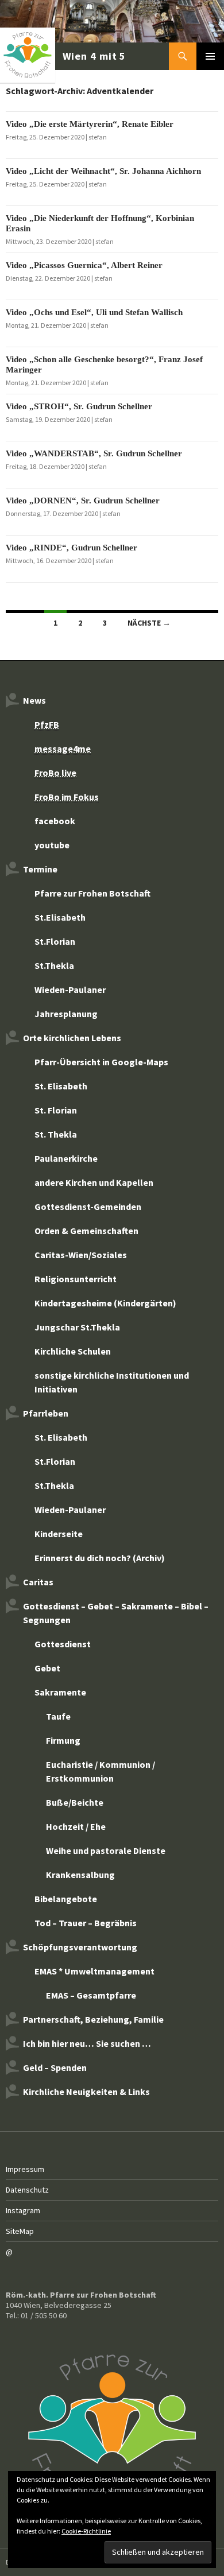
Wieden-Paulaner (70, 990)
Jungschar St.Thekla (77, 1327)
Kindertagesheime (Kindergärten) (105, 1303)
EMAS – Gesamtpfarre (91, 1995)
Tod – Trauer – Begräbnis (86, 1923)
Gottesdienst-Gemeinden (88, 1206)
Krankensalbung (80, 1875)
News (34, 700)
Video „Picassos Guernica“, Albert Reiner (84, 265)
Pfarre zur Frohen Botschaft (64, 56)
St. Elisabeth (61, 1086)
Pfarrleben (46, 1413)
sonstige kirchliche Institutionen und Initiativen (112, 1382)
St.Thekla (54, 965)
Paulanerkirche (66, 1158)
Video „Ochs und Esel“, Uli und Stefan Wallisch (94, 312)
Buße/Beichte (75, 1802)
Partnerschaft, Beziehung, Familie (93, 2019)
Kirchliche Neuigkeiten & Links (86, 2092)
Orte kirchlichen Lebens (72, 1038)
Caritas (38, 1582)
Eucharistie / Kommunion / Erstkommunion (101, 1771)
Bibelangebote (66, 1899)
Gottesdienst (63, 1644)
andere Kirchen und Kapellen (94, 1182)
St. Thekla (56, 1134)
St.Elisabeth (60, 917)
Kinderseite (59, 1534)
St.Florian (55, 941)
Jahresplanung (66, 1014)
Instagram (23, 2210)
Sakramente (60, 1692)
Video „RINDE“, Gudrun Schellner (72, 548)
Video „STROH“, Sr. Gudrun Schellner (79, 406)
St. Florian (56, 1110)
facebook (55, 821)
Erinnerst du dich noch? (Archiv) (100, 1558)
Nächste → (149, 623)
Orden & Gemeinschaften (86, 1231)
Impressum (25, 2169)
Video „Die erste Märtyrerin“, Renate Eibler (90, 124)
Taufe (58, 1716)
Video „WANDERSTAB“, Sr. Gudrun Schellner (94, 453)
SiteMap (20, 2231)
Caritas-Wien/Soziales (81, 1255)
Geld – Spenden (55, 2067)
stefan (98, 137)
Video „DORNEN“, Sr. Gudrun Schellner (83, 501)
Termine (40, 869)
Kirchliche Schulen (73, 1351)
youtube (52, 845)
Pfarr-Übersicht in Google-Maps (101, 1062)
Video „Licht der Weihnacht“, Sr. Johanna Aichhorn (103, 171)
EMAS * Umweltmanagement (94, 1971)
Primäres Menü (210, 56)
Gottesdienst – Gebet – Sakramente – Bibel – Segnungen (116, 1613)
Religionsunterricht (76, 1279)
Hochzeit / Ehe (76, 1826)
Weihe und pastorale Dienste (106, 1850)
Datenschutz (27, 2190)
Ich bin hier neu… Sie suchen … (87, 2043)
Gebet (47, 1668)
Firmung (63, 1740)
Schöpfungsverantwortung (80, 1947)
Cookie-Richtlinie (86, 2531)
